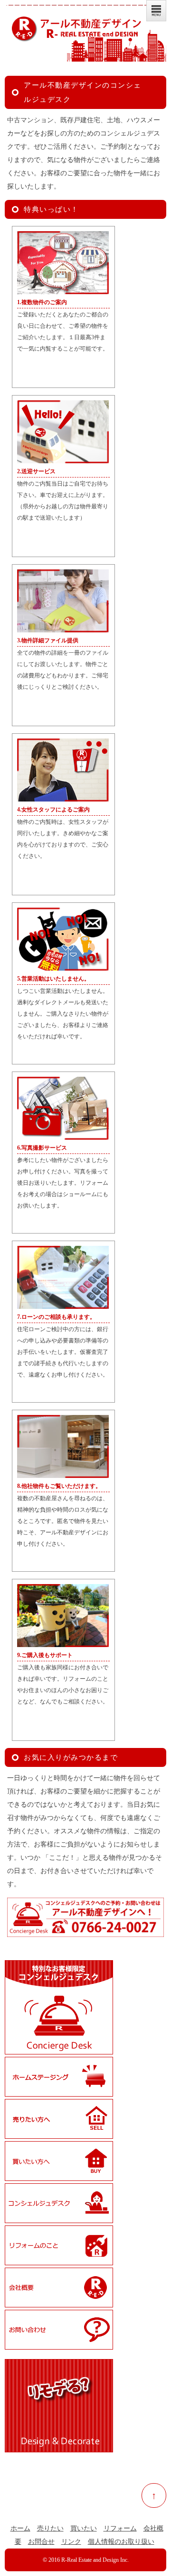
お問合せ (41, 2542)
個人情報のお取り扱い (121, 2542)
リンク (71, 2542)
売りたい (50, 2528)
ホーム (20, 2528)
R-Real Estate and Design (90, 2560)
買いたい (84, 2528)
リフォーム (120, 2528)
